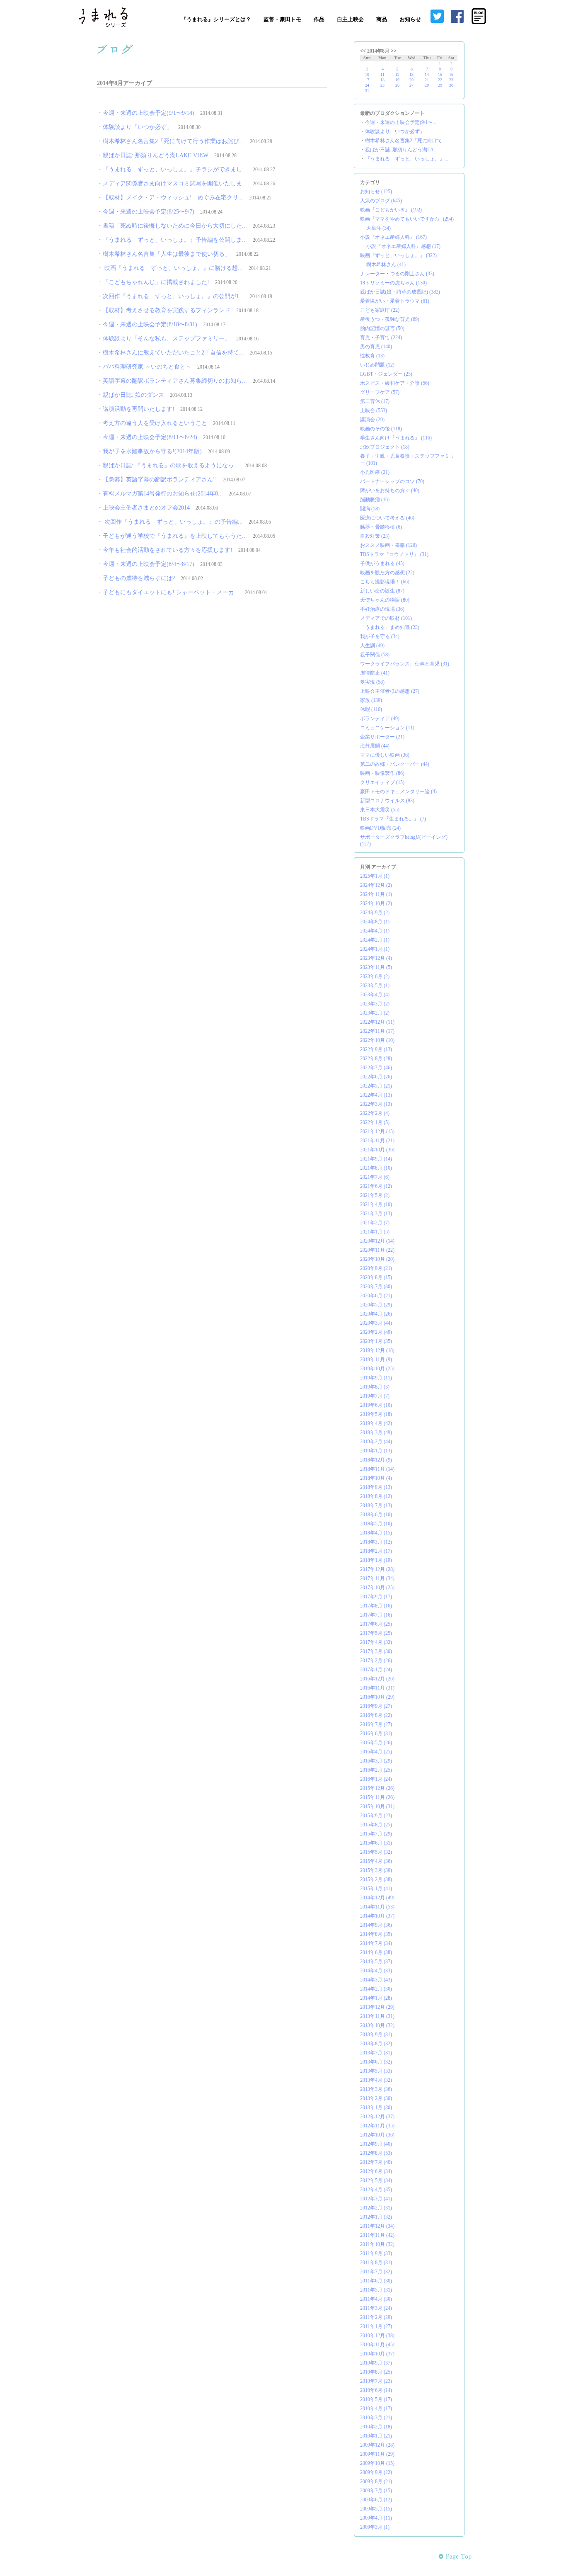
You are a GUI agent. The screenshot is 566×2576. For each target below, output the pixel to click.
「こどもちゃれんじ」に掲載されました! (156, 282)
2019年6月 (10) (376, 1405)
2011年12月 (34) (377, 2226)
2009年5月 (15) (376, 2509)
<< (363, 51)
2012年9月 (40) (376, 2144)
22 (440, 80)
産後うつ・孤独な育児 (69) (390, 319)
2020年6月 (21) (376, 1296)
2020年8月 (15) (376, 1277)
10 (367, 74)
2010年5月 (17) (376, 2399)
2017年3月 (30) (376, 1651)
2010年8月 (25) (376, 2372)
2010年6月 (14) (376, 2390)
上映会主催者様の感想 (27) (390, 691)
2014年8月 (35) (376, 1934)
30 (451, 85)
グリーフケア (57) (380, 392)
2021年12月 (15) (377, 1131)
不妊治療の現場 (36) (382, 609)
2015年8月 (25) (376, 1825)
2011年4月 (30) (376, 2299)
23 (451, 80)
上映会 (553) (374, 410)
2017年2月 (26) (376, 1661)
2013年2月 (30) (376, 2098)
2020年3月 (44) (376, 1323)
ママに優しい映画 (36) (385, 755)
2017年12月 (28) (377, 1569)
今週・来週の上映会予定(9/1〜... (401, 122)
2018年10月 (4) (376, 1478)
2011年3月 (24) (376, 2308)
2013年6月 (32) (376, 2062)
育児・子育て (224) (381, 337)
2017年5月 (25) (376, 1633)
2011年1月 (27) (376, 2326)
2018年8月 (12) (376, 1496)
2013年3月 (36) (376, 2089)
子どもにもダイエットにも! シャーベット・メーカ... (171, 592)
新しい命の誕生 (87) (382, 591)
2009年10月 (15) (377, 2463)
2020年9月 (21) (376, 1268)
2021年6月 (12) (376, 1186)
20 (411, 80)
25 (382, 85)
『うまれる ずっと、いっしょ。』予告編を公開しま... (175, 240)
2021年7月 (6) (375, 1177)
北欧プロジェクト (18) (385, 447)
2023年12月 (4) (376, 958)
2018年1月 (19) (376, 1560)
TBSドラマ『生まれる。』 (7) (393, 819)
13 (411, 74)
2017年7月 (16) (376, 1615)
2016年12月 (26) (377, 1679)
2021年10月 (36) (377, 1150)
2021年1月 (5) (375, 1232)
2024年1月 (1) (375, 949)
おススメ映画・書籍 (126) (388, 545)
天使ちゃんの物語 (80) (385, 600)
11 (382, 74)
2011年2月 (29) (376, 2317)
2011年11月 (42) (377, 2235)
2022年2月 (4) (375, 1113)
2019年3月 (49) (376, 1432)
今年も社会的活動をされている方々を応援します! (168, 550)
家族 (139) (371, 700)
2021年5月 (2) (375, 1195)
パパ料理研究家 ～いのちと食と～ (147, 367)
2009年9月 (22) (376, 2472)
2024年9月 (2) (375, 913)
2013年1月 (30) (376, 2107)
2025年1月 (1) (375, 876)
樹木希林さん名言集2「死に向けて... (405, 141)
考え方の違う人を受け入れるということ (155, 423)
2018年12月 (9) (376, 1460)
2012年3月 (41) (376, 2199)
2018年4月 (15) (376, 1533)
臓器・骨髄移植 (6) (381, 527)
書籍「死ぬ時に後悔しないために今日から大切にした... (175, 226)
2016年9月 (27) (376, 1706)
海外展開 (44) (375, 746)
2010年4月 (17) (376, 2408)
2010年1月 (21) (376, 2436)
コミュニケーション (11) (387, 728)
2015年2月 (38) (376, 1879)
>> (394, 51)
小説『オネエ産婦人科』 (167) (393, 237)
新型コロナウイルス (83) (387, 801)
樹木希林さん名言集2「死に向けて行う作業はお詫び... (173, 141)
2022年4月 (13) (376, 1095)
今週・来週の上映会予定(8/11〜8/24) (150, 437)
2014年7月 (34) (376, 1943)
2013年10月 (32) (377, 2025)
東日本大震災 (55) (380, 810)
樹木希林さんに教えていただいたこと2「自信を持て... (173, 353)
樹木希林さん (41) (386, 265)
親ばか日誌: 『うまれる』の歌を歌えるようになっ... (171, 465)
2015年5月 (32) (376, 1852)
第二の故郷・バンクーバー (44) (395, 764)
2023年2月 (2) (375, 1013)
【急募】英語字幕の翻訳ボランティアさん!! (160, 480)
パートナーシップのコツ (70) (392, 481)
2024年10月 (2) (376, 903)
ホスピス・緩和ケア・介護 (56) (395, 383)
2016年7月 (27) (376, 1724)
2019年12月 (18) (377, 1350)
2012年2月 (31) (376, 2208)
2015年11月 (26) (377, 1797)
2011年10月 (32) (377, 2244)
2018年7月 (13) (376, 1505)
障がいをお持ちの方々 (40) (390, 490)
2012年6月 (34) (376, 2171)
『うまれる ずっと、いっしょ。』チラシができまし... (175, 169)
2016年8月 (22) (376, 1715)
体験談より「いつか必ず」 (138, 127)
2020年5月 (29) (376, 1305)
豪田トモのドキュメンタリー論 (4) (398, 791)
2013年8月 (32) (376, 2044)
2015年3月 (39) (376, 1870)
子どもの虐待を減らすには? (139, 578)
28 (427, 85)
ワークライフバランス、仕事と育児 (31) (405, 664)
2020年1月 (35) (376, 1341)
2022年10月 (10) (377, 1040)
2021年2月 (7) (375, 1223)
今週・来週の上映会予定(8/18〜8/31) (150, 324)
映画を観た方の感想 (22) (387, 573)
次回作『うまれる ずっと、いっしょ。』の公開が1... (173, 296)
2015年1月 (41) (376, 1889)
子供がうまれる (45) (382, 563)
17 (367, 80)
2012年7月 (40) (376, 2162)
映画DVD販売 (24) (380, 828)
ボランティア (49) (380, 719)
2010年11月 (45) (377, 2345)
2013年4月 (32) (376, 2080)
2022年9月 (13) (376, 1049)
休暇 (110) (371, 709)
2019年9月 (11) (376, 1378)
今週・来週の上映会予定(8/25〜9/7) (149, 212)
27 (411, 85)
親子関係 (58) (375, 655)
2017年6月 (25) (376, 1624)
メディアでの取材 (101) (386, 618)
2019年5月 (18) (376, 1414)
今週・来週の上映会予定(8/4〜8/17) (149, 564)
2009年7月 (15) (376, 2491)
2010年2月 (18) (376, 2427)
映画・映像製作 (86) (382, 773)
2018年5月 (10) (376, 1524)
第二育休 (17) (375, 401)
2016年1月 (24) (376, 1779)
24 (367, 85)
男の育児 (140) (376, 347)
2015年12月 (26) (377, 1788)
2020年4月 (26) (376, 1314)
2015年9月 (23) (376, 1816)
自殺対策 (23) (375, 536)
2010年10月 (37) (377, 2354)
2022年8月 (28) (376, 1059)
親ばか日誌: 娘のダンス (133, 395)
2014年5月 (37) (376, 1962)
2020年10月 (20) (377, 1259)
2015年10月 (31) (377, 1806)
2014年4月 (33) (376, 1971)
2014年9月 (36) (376, 1925)
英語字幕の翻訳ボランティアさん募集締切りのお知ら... (175, 381)
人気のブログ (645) (381, 201)
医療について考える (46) (387, 518)
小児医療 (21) (375, 472)
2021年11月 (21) (377, 1141)
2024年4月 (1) (375, 931)
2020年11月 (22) (377, 1250)
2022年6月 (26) (376, 1077)
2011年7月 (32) (376, 2272)
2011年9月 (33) (376, 2253)
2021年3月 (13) (376, 1214)
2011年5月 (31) (376, 2290)
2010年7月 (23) (376, 2381)
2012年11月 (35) (377, 2126)
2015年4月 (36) (376, 1861)
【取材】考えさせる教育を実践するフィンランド (167, 310)
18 (382, 80)
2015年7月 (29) (376, 1834)
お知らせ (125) (376, 192)
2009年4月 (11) (376, 2518)
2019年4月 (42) (376, 1423)
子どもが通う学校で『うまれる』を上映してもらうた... (175, 536)
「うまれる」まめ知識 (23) (390, 627)
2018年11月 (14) (377, 1469)
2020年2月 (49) (376, 1332)
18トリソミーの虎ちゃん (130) (393, 283)
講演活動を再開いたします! (139, 409)
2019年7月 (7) (375, 1396)
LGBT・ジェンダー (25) (386, 374)
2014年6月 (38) (376, 1952)
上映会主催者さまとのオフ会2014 (146, 508)
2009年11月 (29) (377, 2454)
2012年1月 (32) (376, 2217)
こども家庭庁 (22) (380, 310)
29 (440, 85)
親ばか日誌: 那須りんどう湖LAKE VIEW (156, 155)
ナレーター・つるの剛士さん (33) (397, 274)
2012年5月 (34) (376, 2180)
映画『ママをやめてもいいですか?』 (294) (407, 219)
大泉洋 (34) (379, 228)
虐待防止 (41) (375, 673)
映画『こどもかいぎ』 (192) (391, 210)
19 (397, 80)
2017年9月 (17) (376, 1597)
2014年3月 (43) (376, 1980)
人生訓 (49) (372, 646)
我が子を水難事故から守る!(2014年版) (152, 451)
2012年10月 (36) (377, 2135)
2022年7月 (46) (376, 1068)
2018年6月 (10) (376, 1515)
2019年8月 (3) (375, 1387)
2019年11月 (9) (376, 1360)
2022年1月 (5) (375, 1122)
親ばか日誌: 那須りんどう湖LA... (401, 150)
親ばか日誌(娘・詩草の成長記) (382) (400, 292)
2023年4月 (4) (375, 995)
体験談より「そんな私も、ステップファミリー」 (167, 339)
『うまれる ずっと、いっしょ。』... (407, 159)
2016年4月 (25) (376, 1752)
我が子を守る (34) (380, 636)
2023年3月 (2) (375, 1004)
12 (397, 74)
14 (427, 74)
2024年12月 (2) (376, 885)
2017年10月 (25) (377, 1588)
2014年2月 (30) (376, 1989)
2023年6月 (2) (375, 976)
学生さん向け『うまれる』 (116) (396, 438)
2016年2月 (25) (376, 1770)
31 (367, 91)
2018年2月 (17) (376, 1551)
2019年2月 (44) (376, 1442)
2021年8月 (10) (376, 1168)
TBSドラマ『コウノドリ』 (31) (394, 554)
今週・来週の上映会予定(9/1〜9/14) (149, 113)
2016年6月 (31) (376, 1734)
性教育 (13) (372, 356)
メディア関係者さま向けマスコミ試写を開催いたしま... (175, 183)
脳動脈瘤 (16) (375, 500)
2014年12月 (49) (377, 1898)
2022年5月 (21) (376, 1086)
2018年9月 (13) (376, 1487)
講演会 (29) (372, 420)
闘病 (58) (370, 509)
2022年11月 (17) (377, 1031)
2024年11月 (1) (376, 894)
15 (440, 74)
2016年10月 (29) (377, 1697)
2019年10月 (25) (377, 1369)
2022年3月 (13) (376, 1104)
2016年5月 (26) (376, 1743)
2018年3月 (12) (376, 1542)
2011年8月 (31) (376, 2263)
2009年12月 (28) (377, 2445)
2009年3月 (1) (375, 2527)
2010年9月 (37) (376, 2363)
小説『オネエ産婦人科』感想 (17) (403, 246)
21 (427, 80)
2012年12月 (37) (377, 2117)
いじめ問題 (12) (377, 365)
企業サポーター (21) (382, 737)
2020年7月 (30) (376, 1287)
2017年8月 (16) (376, 1606)
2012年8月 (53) (376, 2153)
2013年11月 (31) (377, 2016)
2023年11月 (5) (376, 967)
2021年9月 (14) (376, 1159)
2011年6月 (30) (376, 2281)
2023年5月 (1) (375, 986)
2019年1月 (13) (376, 1451)
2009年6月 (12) (376, 2500)
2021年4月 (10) (376, 1204)
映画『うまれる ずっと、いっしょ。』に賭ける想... (173, 268)
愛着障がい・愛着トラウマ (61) (395, 301)
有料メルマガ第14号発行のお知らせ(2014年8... (163, 494)
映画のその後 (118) (381, 429)
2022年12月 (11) (377, 1022)
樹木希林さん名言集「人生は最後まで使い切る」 (167, 254)
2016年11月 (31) (377, 1688)
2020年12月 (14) (377, 1241)
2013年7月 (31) (376, 2053)
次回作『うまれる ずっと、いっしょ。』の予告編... (173, 522)
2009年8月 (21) (376, 2481)
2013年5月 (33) (376, 2071)
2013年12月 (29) (377, 2007)
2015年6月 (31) (376, 1843)
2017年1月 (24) (376, 1670)
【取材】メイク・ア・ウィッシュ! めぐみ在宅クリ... (173, 198)
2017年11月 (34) (377, 1578)
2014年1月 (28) (376, 1998)
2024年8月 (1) (375, 922)
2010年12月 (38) (377, 2336)
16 (451, 74)
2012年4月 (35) (376, 2190)
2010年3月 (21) (376, 2418)
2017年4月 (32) (376, 1642)
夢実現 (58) (372, 682)
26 (397, 85)
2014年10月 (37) (377, 1916)
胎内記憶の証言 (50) (382, 328)
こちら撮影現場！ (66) (385, 582)
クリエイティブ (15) (382, 782)
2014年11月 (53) (377, 1907)
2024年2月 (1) (375, 940)
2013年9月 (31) (376, 2035)
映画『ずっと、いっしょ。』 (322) (398, 255)
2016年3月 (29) (376, 1761)
